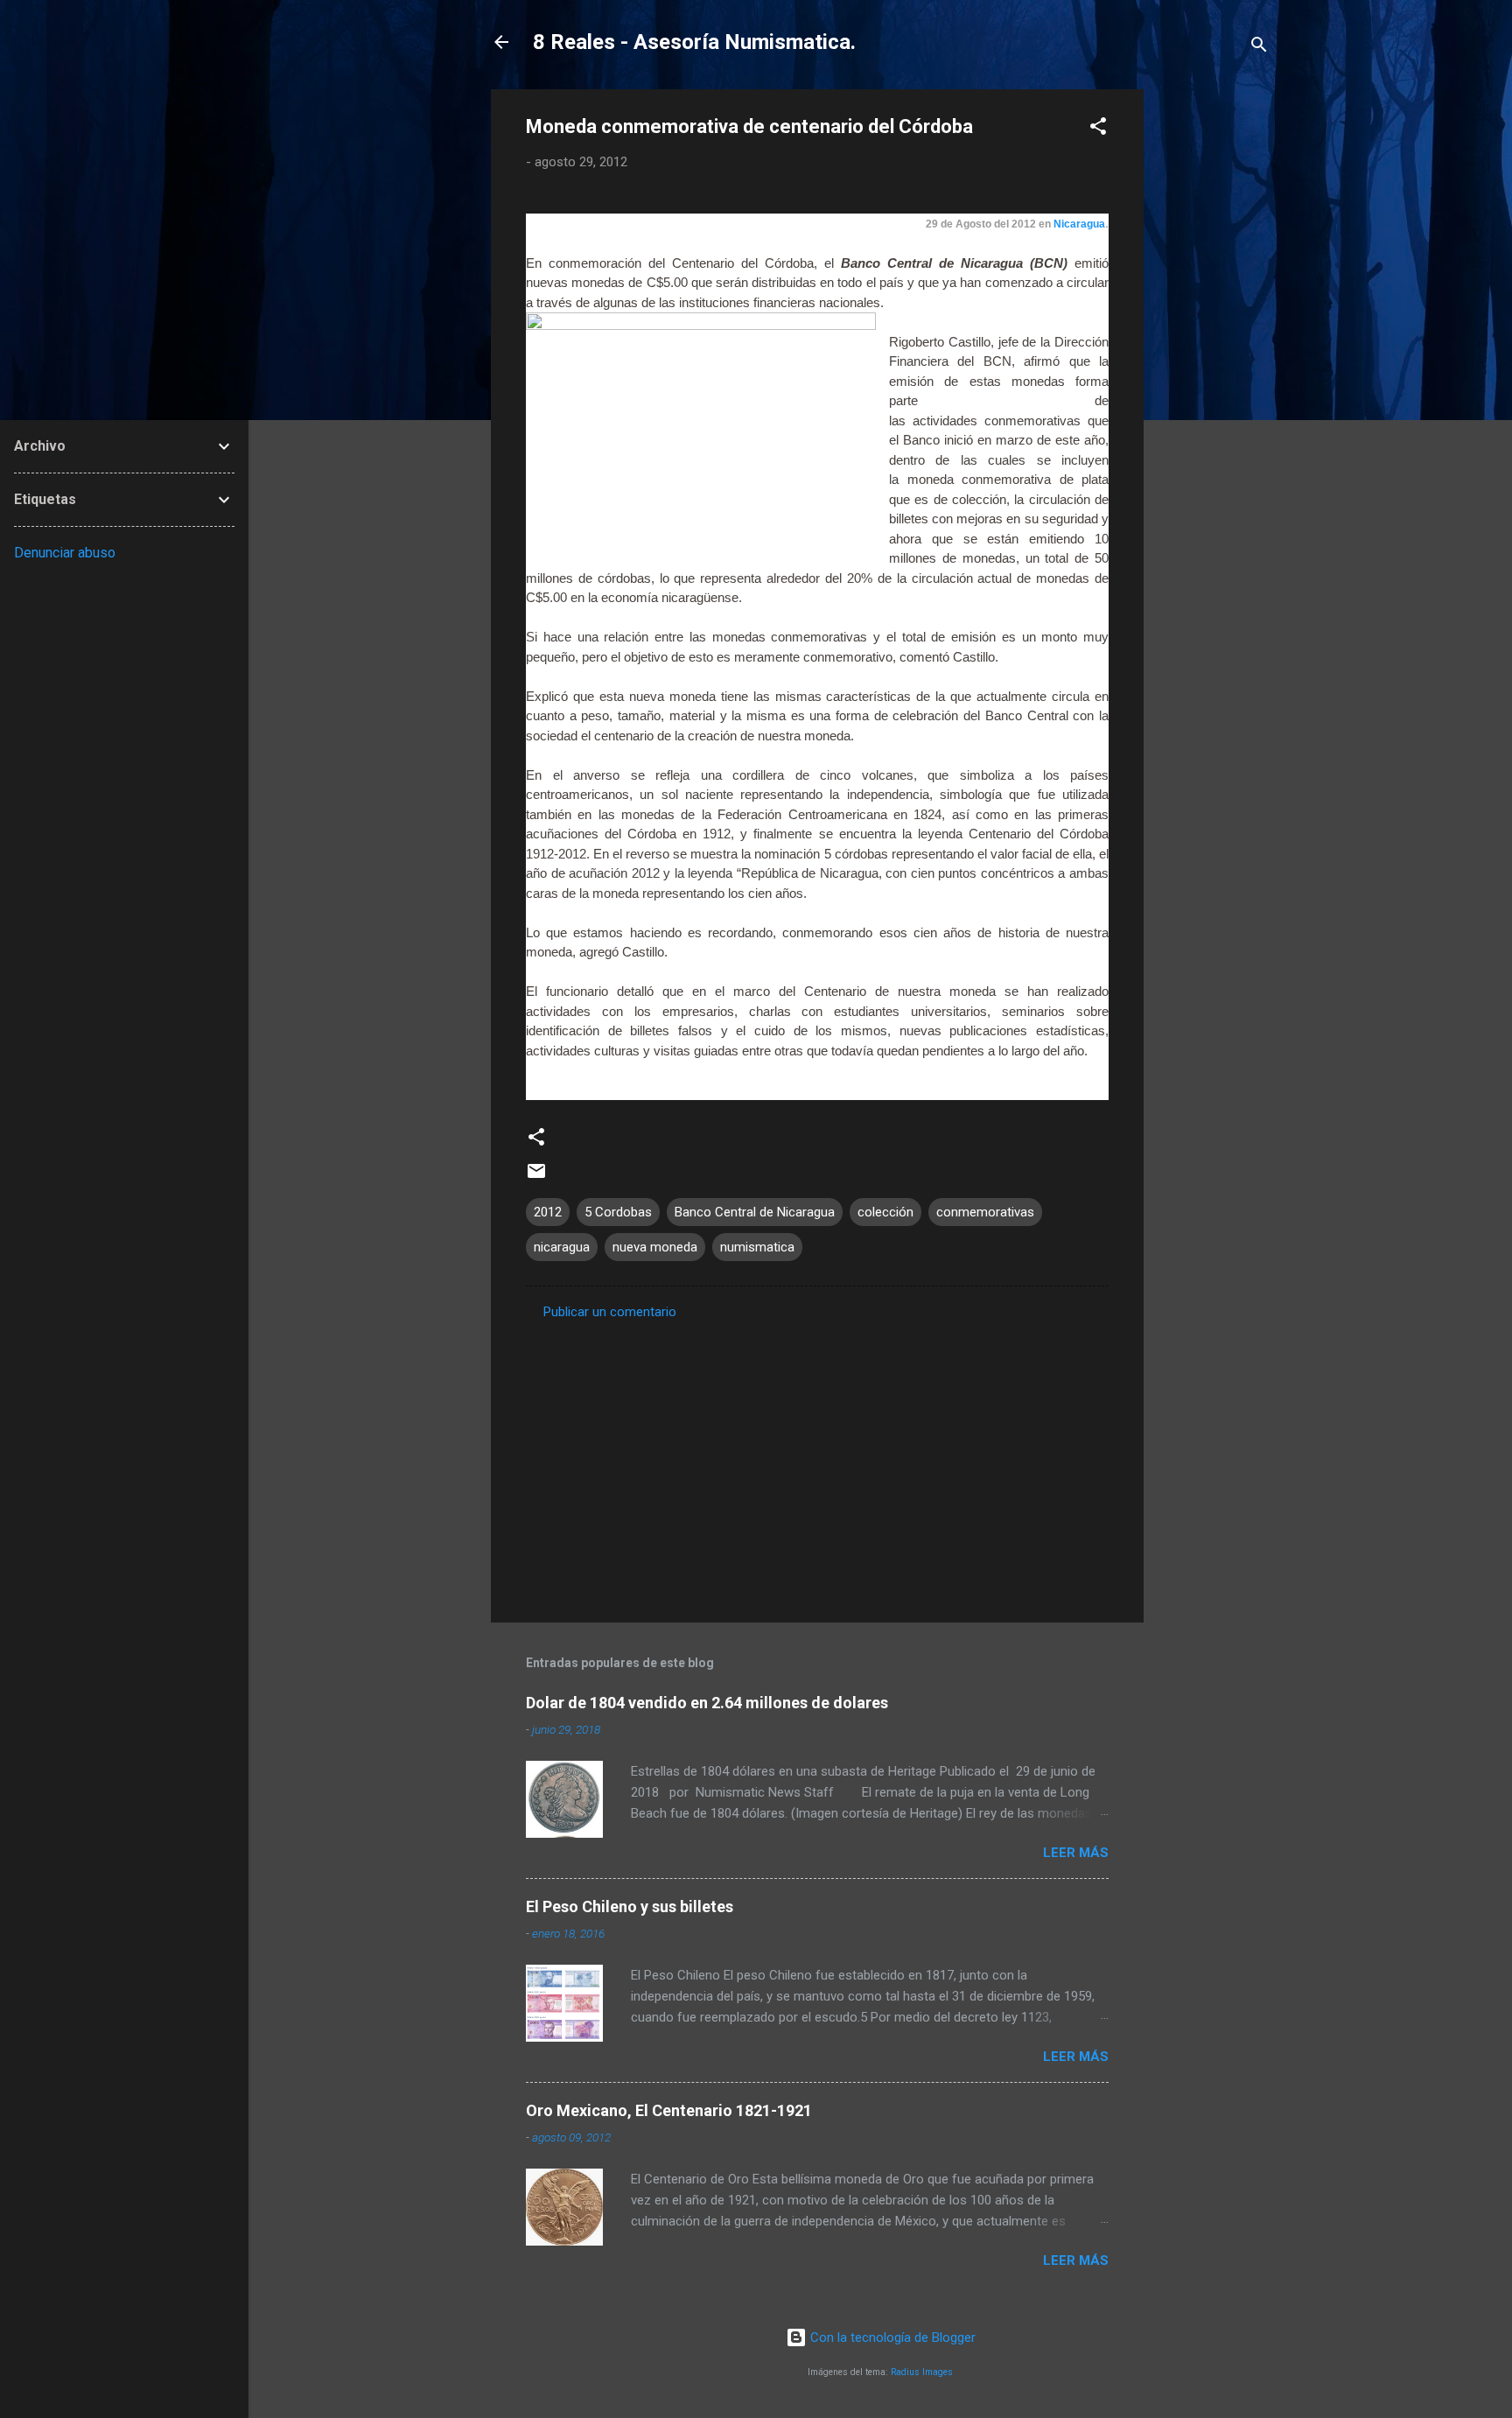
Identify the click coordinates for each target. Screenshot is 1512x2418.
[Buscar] (1259, 48)
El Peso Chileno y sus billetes (630, 1906)
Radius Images (922, 2372)
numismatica (757, 1247)
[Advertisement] (1214, 352)
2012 (548, 1212)
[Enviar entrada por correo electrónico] (536, 1177)
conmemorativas (985, 1212)
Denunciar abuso (65, 553)
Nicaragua (1079, 224)
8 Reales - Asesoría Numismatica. (694, 42)
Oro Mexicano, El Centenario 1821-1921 (669, 2110)
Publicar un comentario (610, 1312)
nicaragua (562, 1247)
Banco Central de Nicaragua (755, 1212)
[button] (1098, 129)
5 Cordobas (618, 1212)
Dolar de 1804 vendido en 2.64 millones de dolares (707, 1703)
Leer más (1076, 1853)
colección (885, 1212)
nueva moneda (655, 1247)
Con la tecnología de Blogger (891, 2337)
